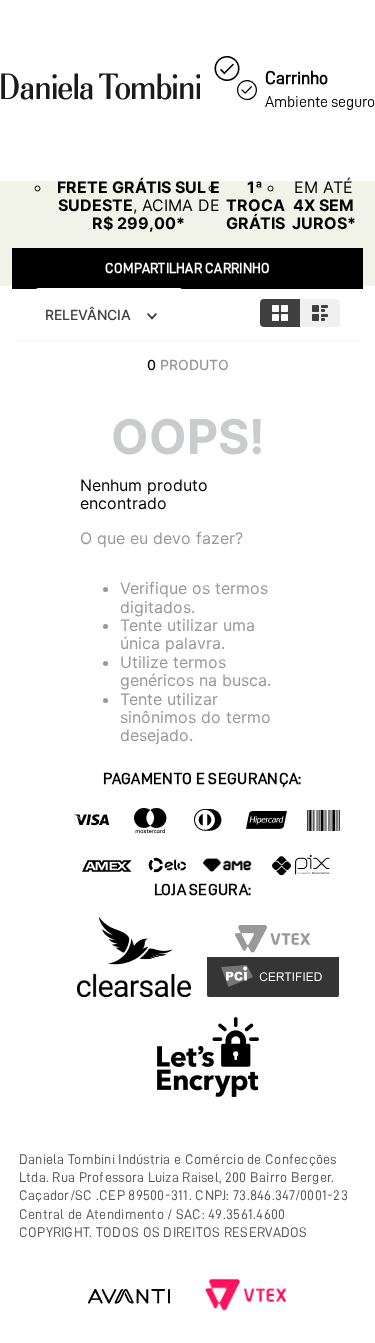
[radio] (280, 313)
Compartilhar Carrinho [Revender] (188, 268)
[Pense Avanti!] (129, 1296)
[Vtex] (246, 1296)
